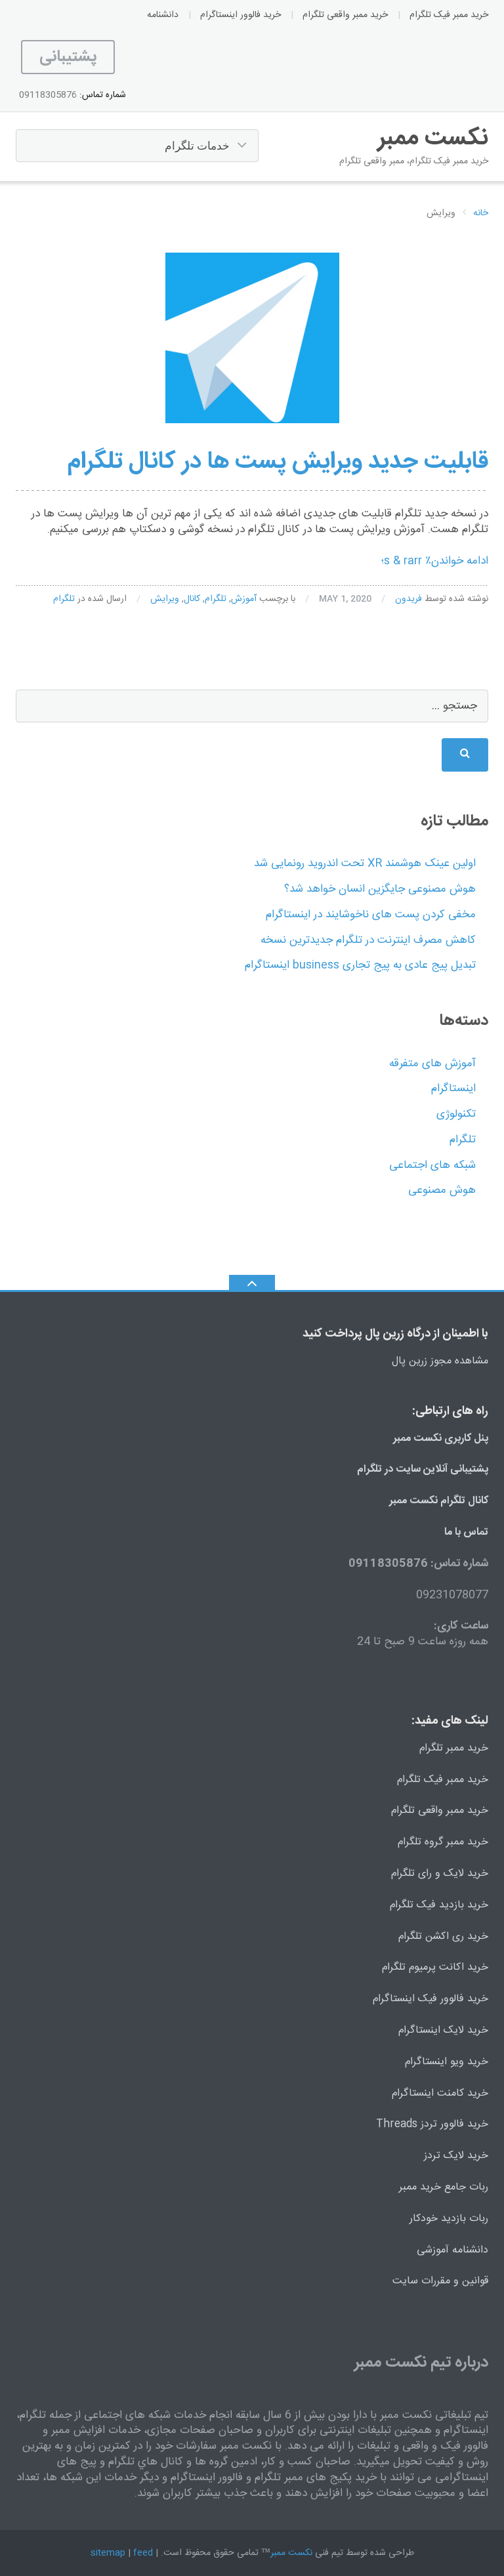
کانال (192, 599)
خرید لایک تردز (456, 2156)
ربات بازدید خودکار (449, 2219)
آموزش (244, 599)
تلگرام (216, 599)
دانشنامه (163, 15)
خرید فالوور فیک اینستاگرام (430, 1999)
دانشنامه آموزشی (452, 2250)
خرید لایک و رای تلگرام (440, 1874)
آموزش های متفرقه (432, 1064)
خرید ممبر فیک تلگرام (449, 15)
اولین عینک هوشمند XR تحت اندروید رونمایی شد (365, 863)
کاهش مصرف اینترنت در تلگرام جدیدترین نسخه (368, 940)
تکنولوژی (456, 1114)
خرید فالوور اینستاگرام (241, 15)
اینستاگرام (453, 1089)
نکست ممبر (291, 2553)
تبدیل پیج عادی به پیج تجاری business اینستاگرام (360, 965)
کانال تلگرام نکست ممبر (439, 1501)
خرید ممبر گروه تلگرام (443, 1842)
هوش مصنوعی (442, 1190)
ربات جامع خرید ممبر (444, 2187)
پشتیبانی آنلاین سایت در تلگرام (423, 1469)
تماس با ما (466, 1532)
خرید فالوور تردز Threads (432, 2124)
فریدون (409, 599)
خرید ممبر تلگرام (454, 1748)
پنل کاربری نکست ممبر (441, 1439)
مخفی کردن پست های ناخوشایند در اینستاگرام (371, 915)
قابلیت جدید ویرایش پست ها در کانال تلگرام (278, 462)
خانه (481, 214)
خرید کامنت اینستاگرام (440, 2093)
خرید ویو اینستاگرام (447, 2062)
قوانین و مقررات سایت (440, 2281)
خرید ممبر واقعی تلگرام (345, 15)
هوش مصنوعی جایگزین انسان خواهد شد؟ (380, 889)
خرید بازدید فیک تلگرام (439, 1905)
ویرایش (165, 599)
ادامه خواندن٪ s (435, 561)
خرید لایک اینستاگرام (443, 2030)
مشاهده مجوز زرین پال (440, 1361)
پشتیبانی (68, 57)
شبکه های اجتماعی (432, 1165)
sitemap (108, 2553)
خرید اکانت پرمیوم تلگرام (435, 1967)
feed (143, 2553)
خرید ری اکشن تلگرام (443, 1937)
